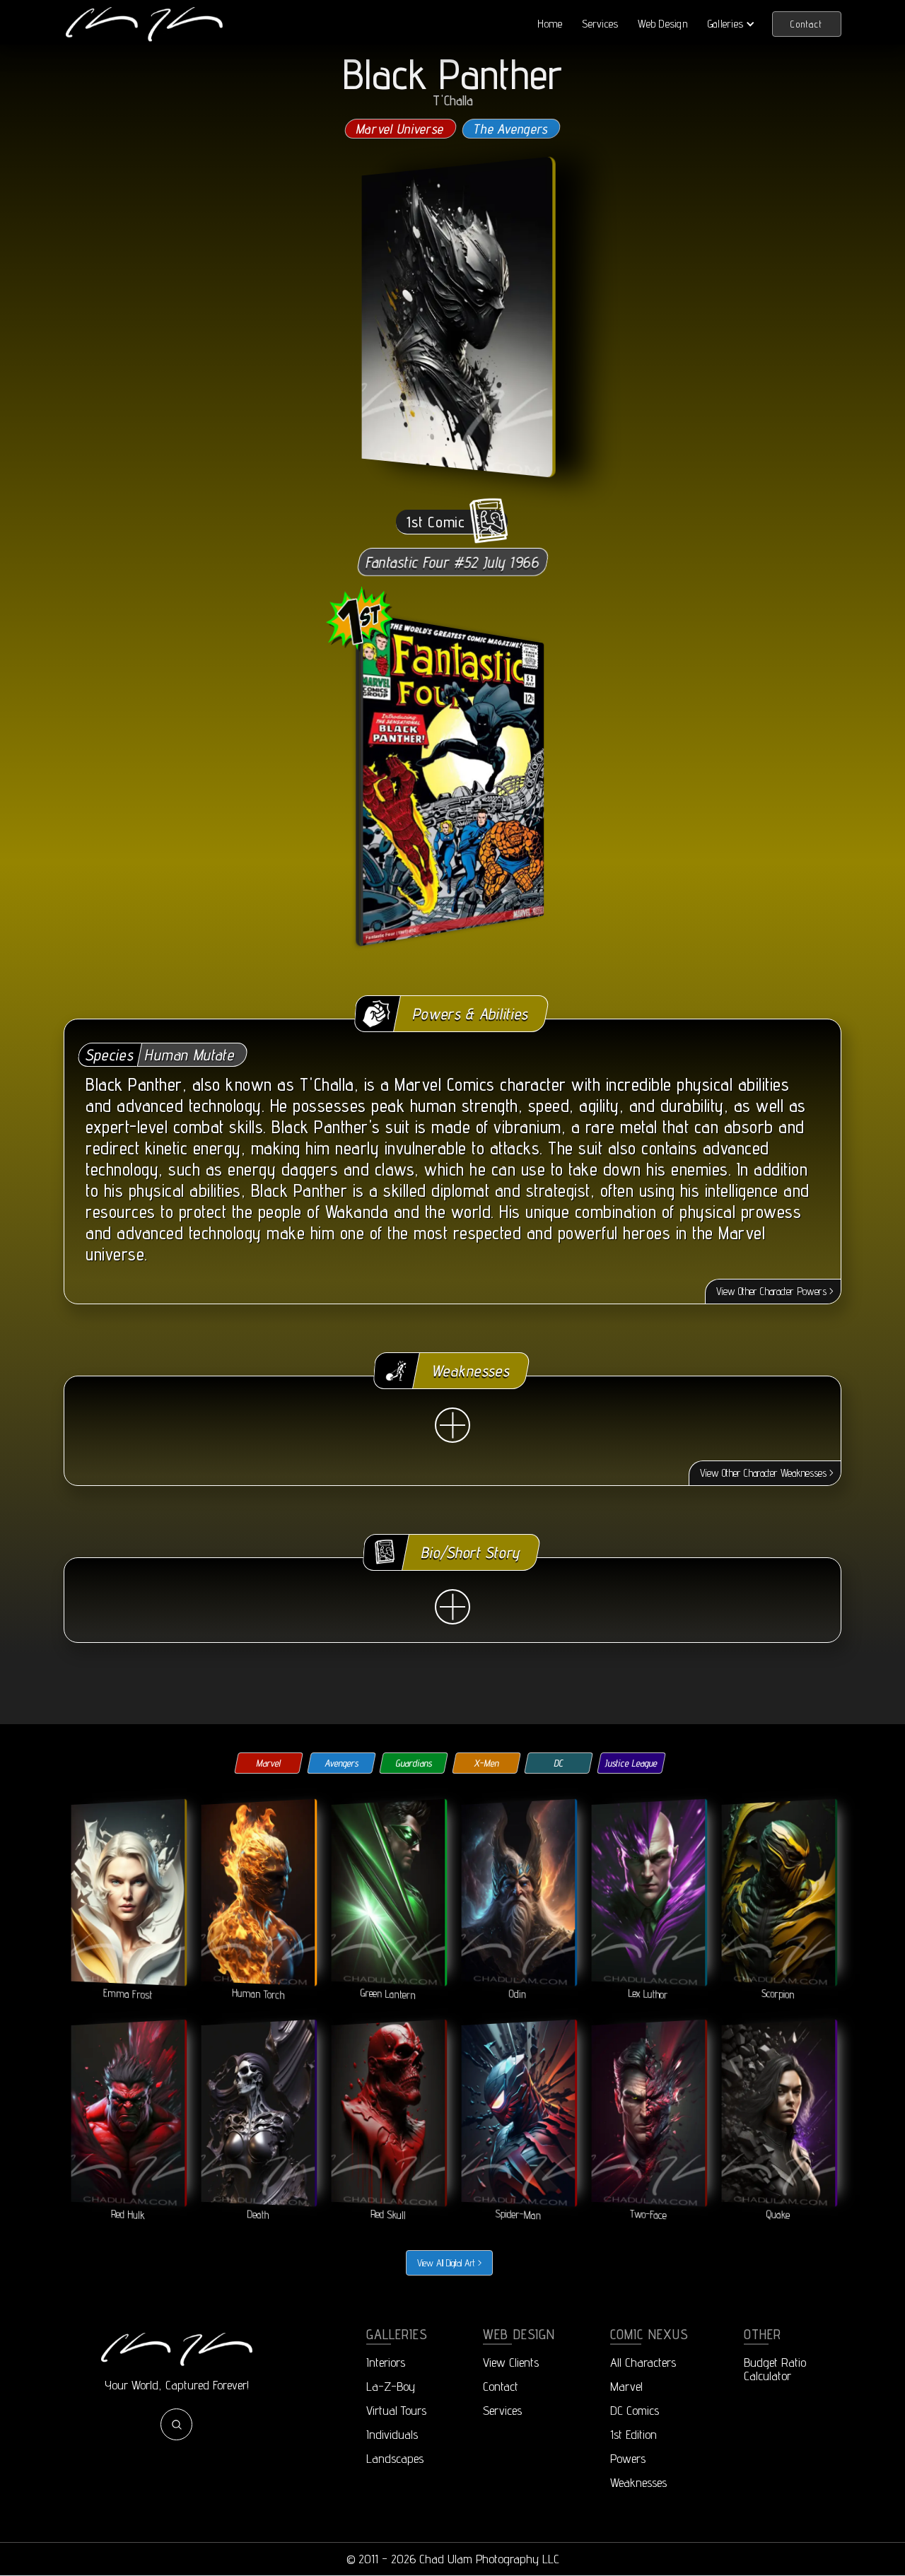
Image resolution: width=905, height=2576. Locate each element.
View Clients (511, 2362)
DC (559, 1763)
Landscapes (395, 2458)
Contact (807, 24)
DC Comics (635, 2410)
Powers (628, 2458)
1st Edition (633, 2434)
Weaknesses (638, 2482)
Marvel (269, 1763)
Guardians (414, 1763)
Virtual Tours (396, 2410)
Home (550, 24)
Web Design (663, 24)
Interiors (386, 2362)
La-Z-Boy (391, 2386)
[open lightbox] (455, 317)
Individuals (392, 2434)
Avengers (341, 1763)
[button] (731, 24)
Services (600, 24)
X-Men (486, 1763)
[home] (144, 24)
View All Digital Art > (449, 2263)
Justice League (631, 1763)
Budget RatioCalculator (775, 2369)
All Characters (643, 2362)
